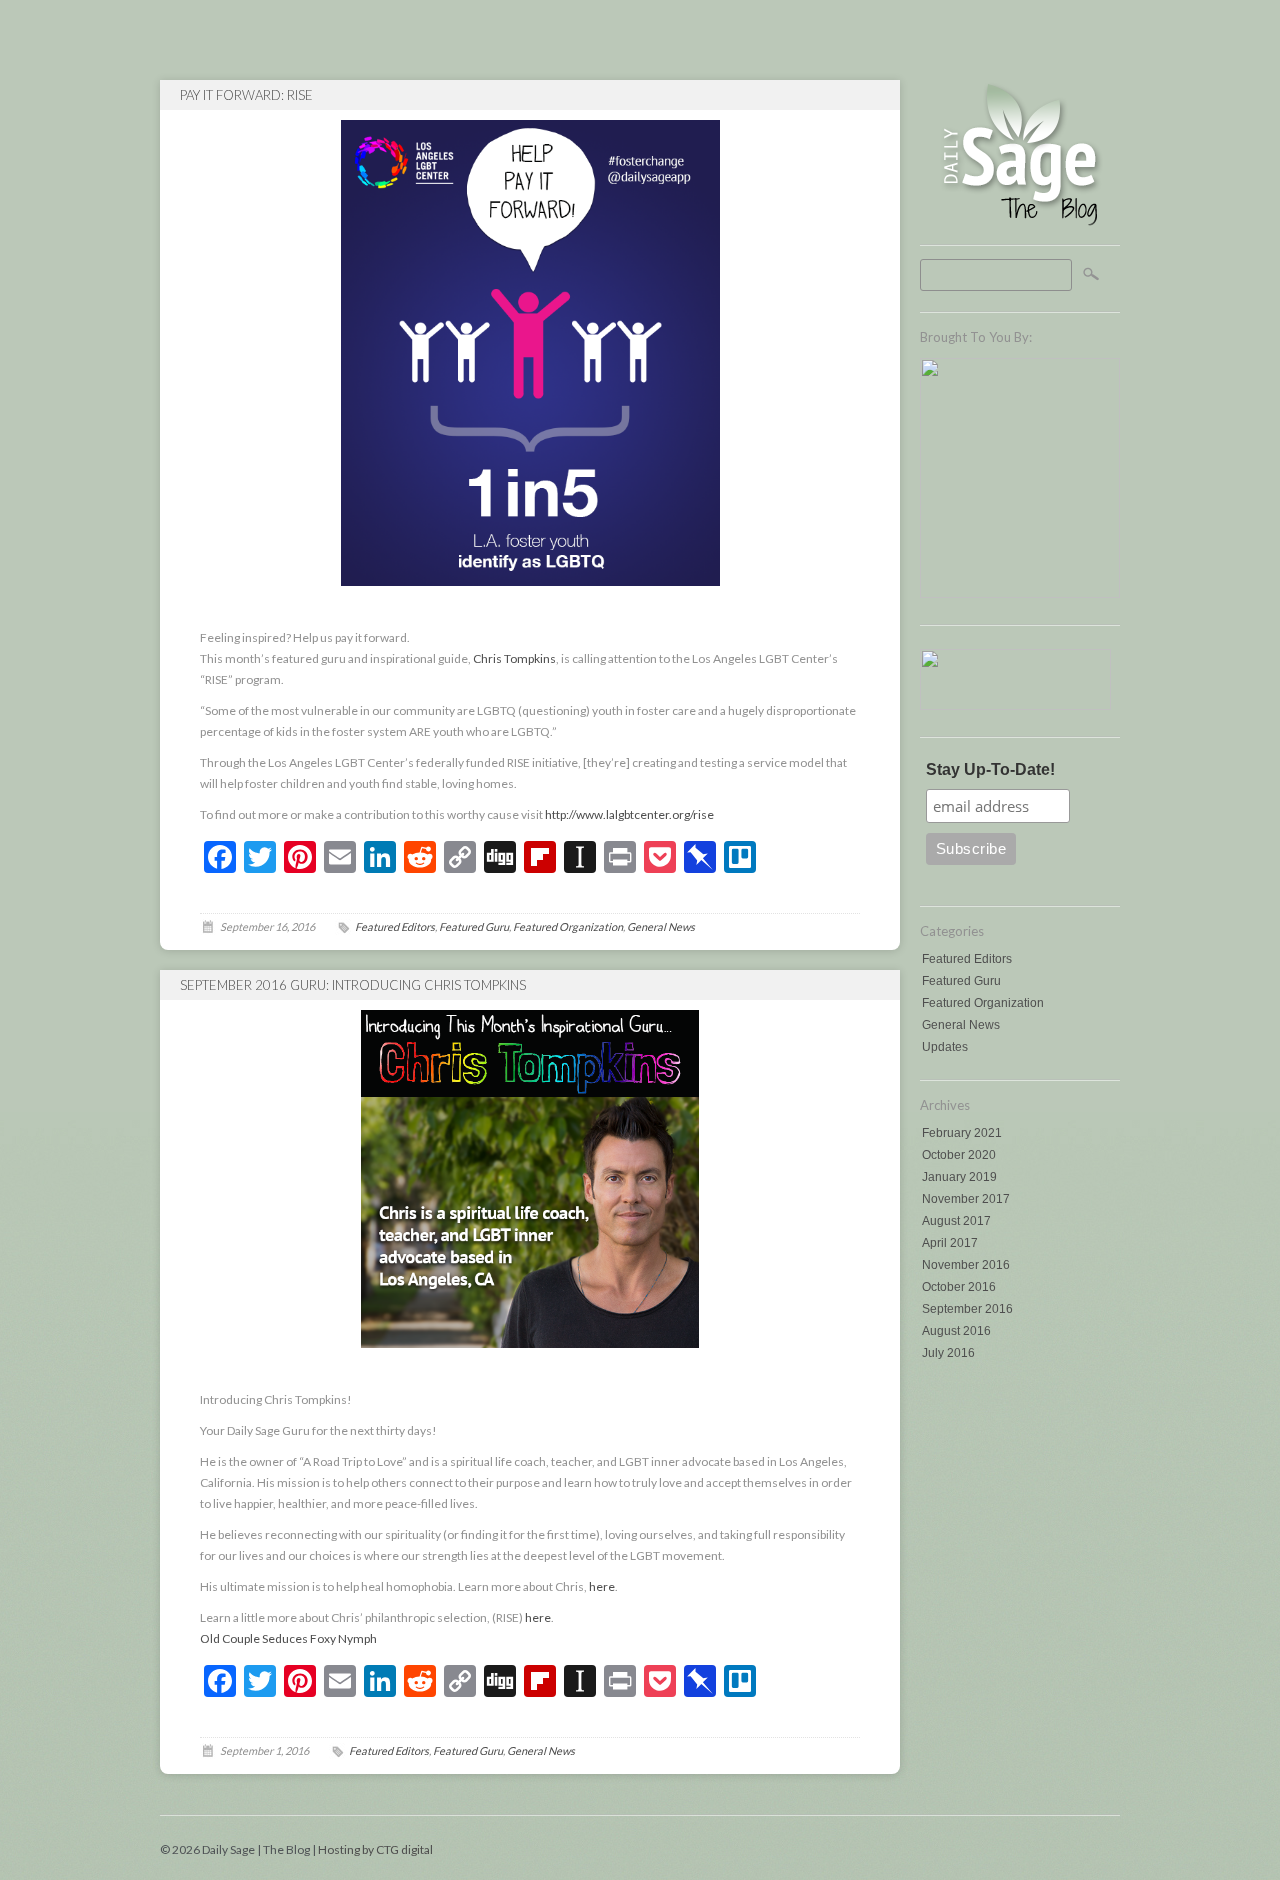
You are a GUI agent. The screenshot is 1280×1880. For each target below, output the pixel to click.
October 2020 (959, 1155)
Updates (945, 1047)
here (602, 1586)
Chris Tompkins (514, 658)
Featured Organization (983, 1003)
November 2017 (966, 1199)
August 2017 (956, 1221)
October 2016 (959, 1287)
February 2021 (962, 1133)
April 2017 (950, 1243)
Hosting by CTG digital (375, 1849)
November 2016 (966, 1265)
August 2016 (956, 1331)
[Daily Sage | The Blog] (1020, 224)
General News (961, 1025)
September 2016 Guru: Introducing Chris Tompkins (353, 985)
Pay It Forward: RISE (246, 95)
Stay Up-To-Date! (990, 769)
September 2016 (967, 1309)
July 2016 (948, 1353)
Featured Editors (967, 959)
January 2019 (959, 1177)
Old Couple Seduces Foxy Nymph (288, 1638)
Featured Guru (961, 981)
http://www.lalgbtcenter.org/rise (629, 814)
